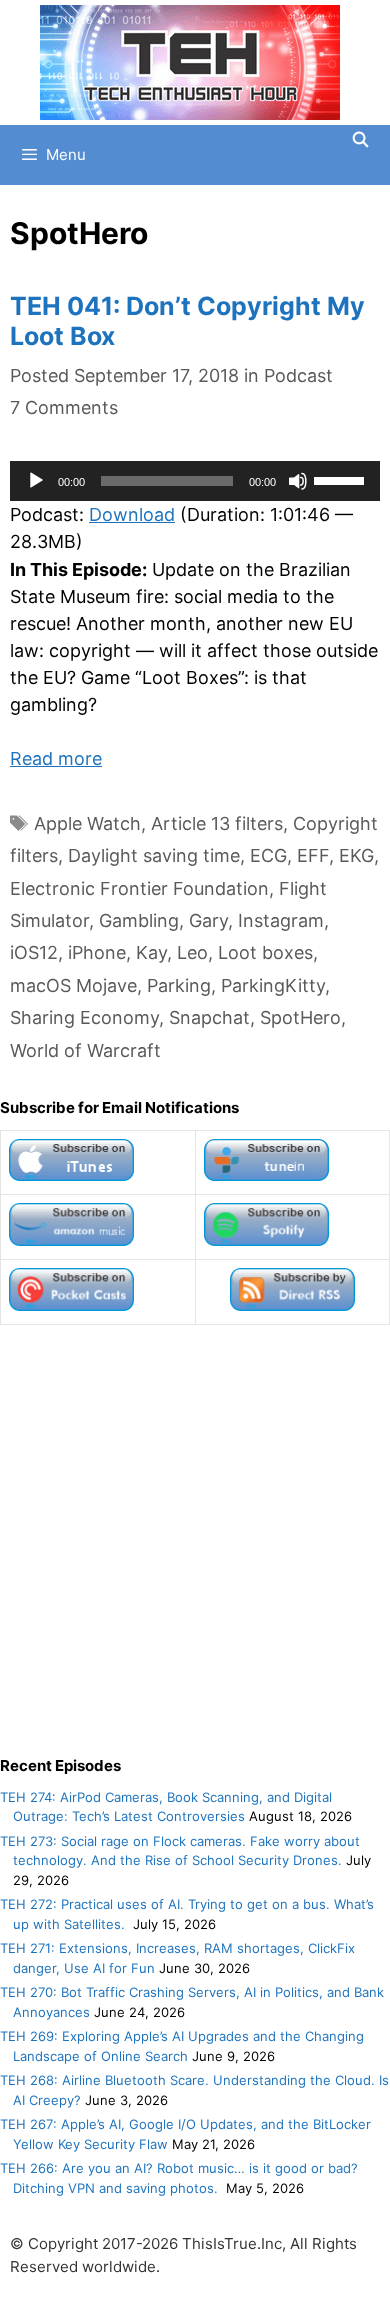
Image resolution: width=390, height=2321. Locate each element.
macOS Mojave (73, 985)
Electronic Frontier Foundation (139, 888)
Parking (179, 985)
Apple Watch (87, 823)
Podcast (298, 375)
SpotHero (300, 1017)
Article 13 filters (217, 823)
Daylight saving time (154, 855)
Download (132, 514)
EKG (356, 855)
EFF (313, 855)
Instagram (281, 920)
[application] (195, 481)
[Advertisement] (195, 1540)
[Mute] (298, 481)
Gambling (139, 920)
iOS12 (34, 952)
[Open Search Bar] (360, 140)
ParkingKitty (273, 985)
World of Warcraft (85, 1050)
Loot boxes (265, 952)
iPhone (97, 952)
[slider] (342, 479)
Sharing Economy (84, 1017)
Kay (151, 952)
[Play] (36, 481)
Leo (192, 952)
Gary (208, 920)
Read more (56, 758)
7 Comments (64, 407)
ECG (268, 855)
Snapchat (209, 1017)
